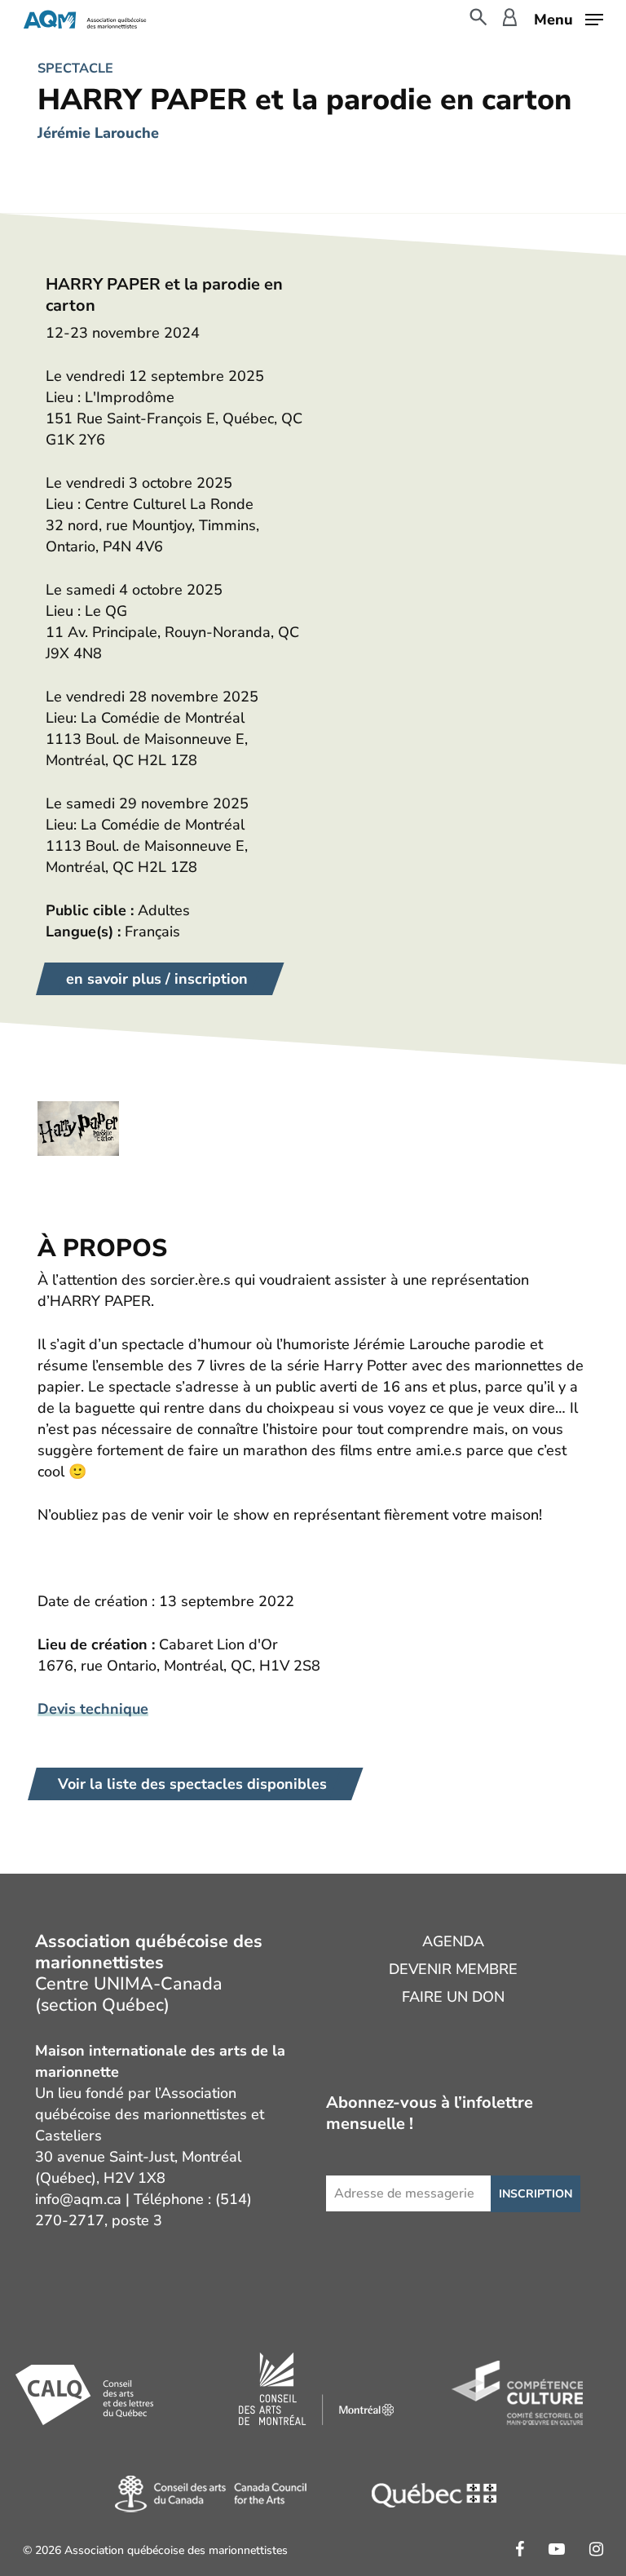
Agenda (453, 1941)
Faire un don (453, 1997)
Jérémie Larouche (98, 133)
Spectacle (75, 69)
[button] (569, 18)
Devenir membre (453, 1969)
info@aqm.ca (78, 2199)
